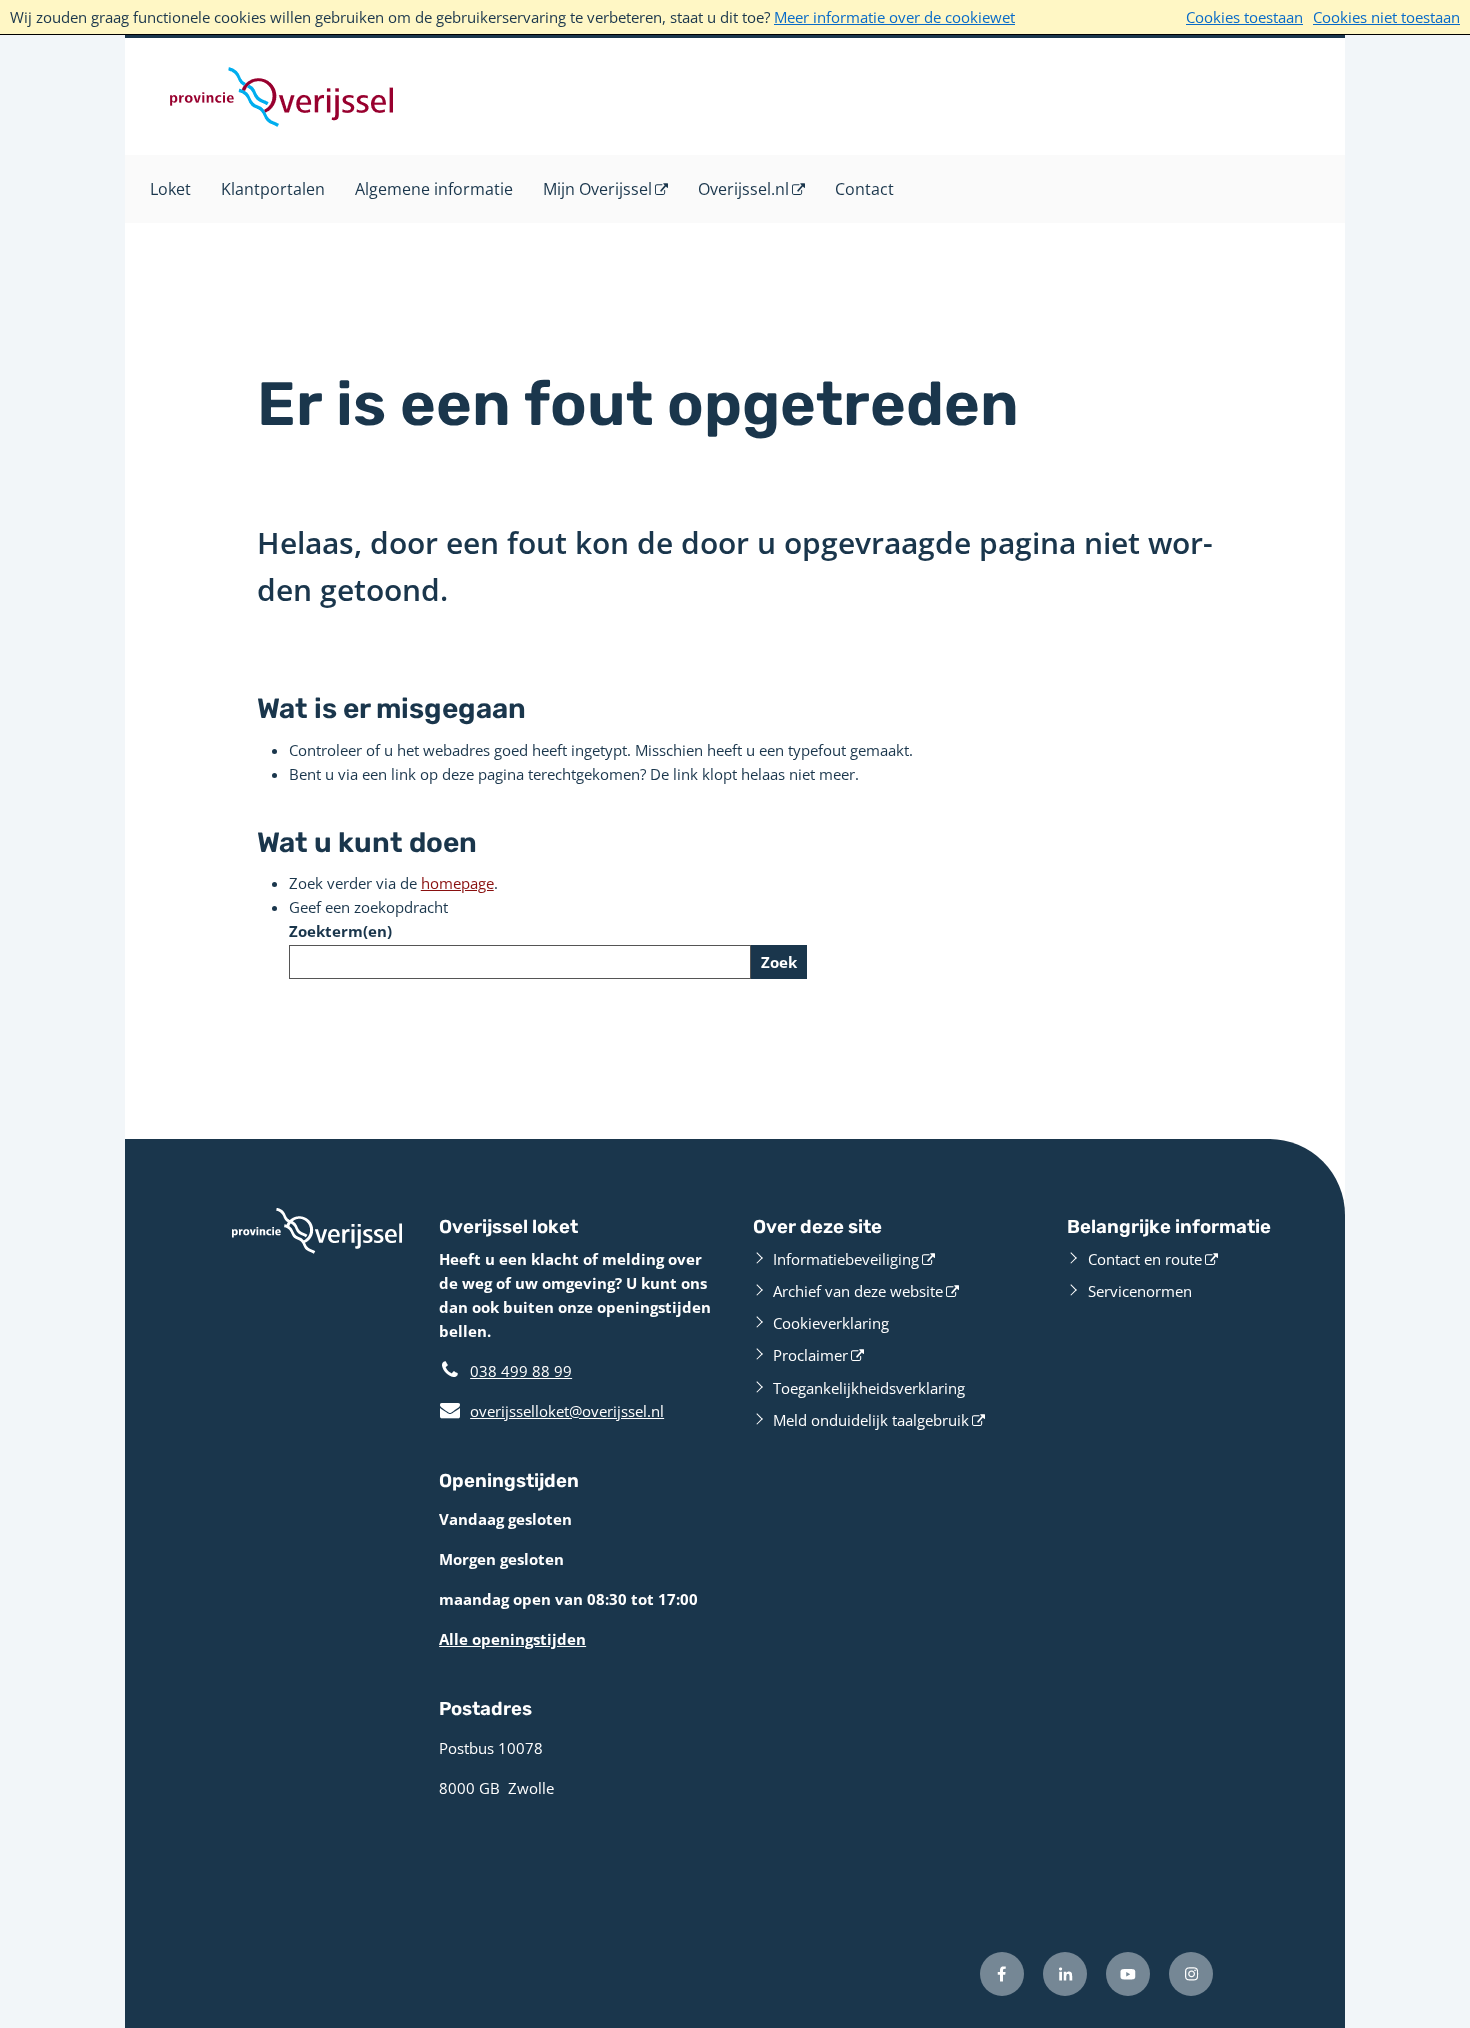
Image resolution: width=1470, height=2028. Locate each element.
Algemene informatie (434, 189)
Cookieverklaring (831, 1323)
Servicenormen (1140, 1291)
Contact (864, 189)
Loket (170, 189)
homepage (457, 883)
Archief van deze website (858, 1291)
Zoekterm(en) (340, 931)
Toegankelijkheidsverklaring (869, 1388)
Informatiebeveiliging (846, 1259)
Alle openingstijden (512, 1639)
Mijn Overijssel (597, 189)
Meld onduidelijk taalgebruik (871, 1420)
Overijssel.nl (743, 189)
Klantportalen (273, 189)
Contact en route (1145, 1259)
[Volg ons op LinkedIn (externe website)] (1065, 1974)
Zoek (779, 962)
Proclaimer (810, 1355)
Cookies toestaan (1244, 17)
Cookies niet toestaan (1386, 17)
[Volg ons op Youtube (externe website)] (1128, 1974)
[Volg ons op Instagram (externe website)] (1191, 1974)
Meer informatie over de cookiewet (894, 17)
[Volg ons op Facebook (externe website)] (1002, 1974)
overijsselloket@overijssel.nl (551, 1411)
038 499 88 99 (521, 1371)
